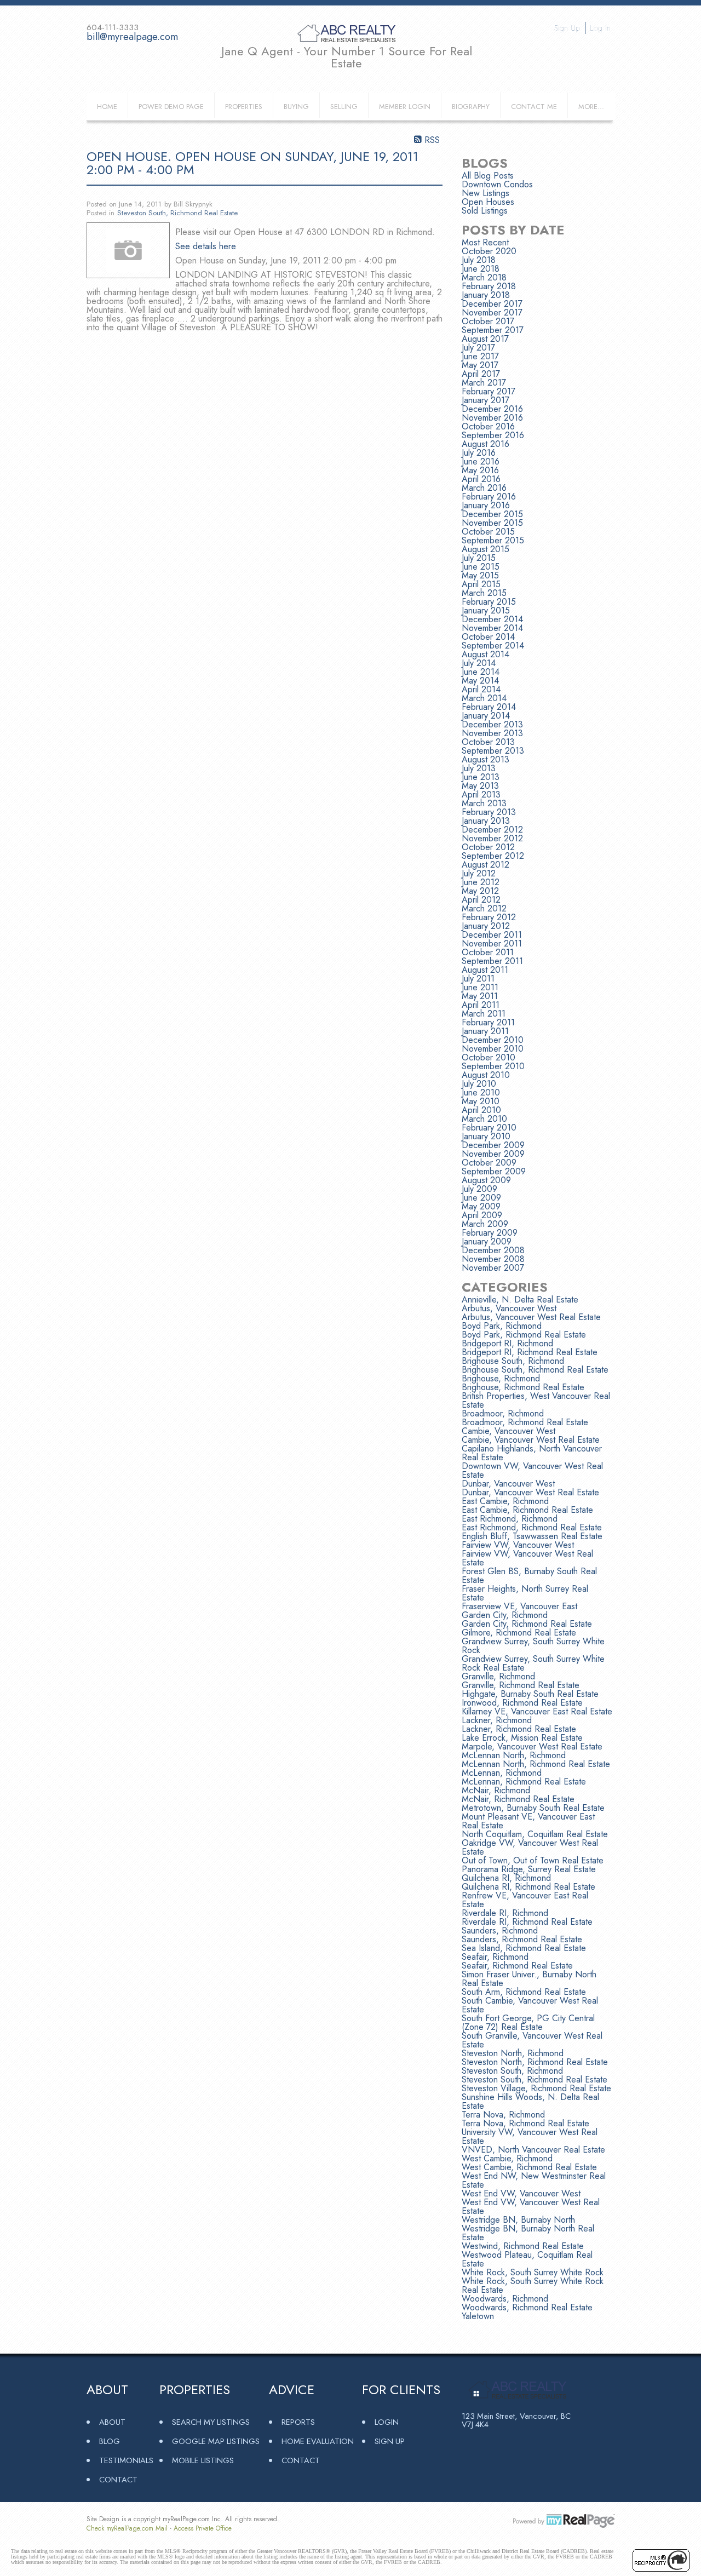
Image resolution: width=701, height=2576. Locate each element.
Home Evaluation (318, 2441)
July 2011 (478, 979)
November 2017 (492, 312)
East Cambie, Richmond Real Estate (527, 1510)
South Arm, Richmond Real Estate (524, 1992)
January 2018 (486, 295)
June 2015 (481, 567)
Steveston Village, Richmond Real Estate (536, 2088)
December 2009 (493, 1145)
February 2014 (489, 707)
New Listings (485, 193)
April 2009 (482, 1215)
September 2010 (493, 1066)
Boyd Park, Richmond (502, 1326)
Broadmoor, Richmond (503, 1413)
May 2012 (480, 891)
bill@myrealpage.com (132, 37)
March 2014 (484, 698)
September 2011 (492, 961)
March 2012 (484, 908)
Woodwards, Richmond (505, 2299)
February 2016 (489, 497)
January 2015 (486, 610)
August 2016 (485, 444)
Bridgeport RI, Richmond (507, 1343)
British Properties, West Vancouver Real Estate (536, 1400)
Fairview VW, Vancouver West (518, 1545)
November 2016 (492, 418)
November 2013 (492, 733)
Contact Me (534, 107)
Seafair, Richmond (495, 1957)
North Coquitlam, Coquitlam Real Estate (535, 1834)
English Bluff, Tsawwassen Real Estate (532, 1536)
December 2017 (492, 304)
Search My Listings (211, 2422)
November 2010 (493, 1049)
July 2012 (479, 873)
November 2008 (493, 1259)
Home (107, 107)
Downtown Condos (497, 184)
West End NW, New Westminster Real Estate (534, 2180)
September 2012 (493, 856)
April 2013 (481, 794)
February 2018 (489, 286)
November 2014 (492, 628)
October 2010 (489, 1057)
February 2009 (490, 1233)
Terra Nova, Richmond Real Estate (525, 2123)
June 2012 (481, 882)
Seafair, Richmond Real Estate (517, 1966)
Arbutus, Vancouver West (509, 1308)
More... (591, 107)
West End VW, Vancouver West (521, 2193)
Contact (118, 2479)
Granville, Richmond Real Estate (521, 1685)
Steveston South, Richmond (512, 2071)
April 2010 (481, 1110)
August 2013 (485, 759)
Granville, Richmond (498, 1676)
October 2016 (488, 426)
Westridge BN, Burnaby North (518, 2220)
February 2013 (489, 812)
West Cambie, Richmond (507, 2158)
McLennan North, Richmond (514, 1755)
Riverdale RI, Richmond (505, 1913)
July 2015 (479, 558)
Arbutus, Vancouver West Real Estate (531, 1317)
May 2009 (481, 1206)
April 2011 (481, 1005)
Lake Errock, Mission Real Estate (522, 1738)
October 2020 (489, 251)
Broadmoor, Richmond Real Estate (525, 1422)
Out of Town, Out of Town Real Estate (533, 1860)
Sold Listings (485, 211)
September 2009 (494, 1171)
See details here (206, 246)
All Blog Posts (488, 176)
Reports (298, 2422)
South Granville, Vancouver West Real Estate (532, 2040)
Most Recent (485, 242)
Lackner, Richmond (497, 1720)
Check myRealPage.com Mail (127, 2528)
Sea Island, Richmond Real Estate (524, 1948)
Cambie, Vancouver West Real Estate (531, 1440)
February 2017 (489, 391)
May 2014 (480, 681)
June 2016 (481, 461)
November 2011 (492, 943)
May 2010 (481, 1101)
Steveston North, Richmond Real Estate (535, 2062)
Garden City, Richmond (505, 1615)
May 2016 (480, 470)
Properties (244, 107)
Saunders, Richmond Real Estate (522, 1939)
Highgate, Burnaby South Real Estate (530, 1694)
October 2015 (488, 532)
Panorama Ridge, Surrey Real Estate (529, 1869)
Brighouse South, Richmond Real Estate (535, 1370)
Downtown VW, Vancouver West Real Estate (532, 1470)
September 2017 (493, 330)
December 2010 (493, 1040)
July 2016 (479, 453)
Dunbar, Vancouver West (508, 1484)
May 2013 (480, 786)
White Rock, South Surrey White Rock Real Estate (533, 2285)
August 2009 (486, 1180)
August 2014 (485, 654)
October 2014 (488, 637)
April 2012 (481, 900)
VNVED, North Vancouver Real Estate (533, 2150)
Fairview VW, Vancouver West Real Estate (527, 1558)
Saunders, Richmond (500, 1930)
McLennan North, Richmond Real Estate (536, 1764)
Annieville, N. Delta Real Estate (520, 1300)
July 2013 (479, 768)
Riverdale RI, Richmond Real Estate (527, 1922)
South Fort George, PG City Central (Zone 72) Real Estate (528, 2023)
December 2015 (492, 514)
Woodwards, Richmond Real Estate (527, 2307)
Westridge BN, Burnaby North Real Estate (528, 2233)
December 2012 (492, 830)
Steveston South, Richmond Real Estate (177, 213)
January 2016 (486, 505)
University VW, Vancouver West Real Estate (530, 2136)
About (112, 2422)
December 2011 (492, 935)
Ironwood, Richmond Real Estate (522, 1703)
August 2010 (486, 1075)
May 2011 (480, 996)
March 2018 (484, 277)
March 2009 (485, 1224)
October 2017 (488, 321)
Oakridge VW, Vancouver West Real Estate (530, 1847)
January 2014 (486, 716)
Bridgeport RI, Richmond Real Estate (530, 1352)
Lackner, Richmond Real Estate (519, 1729)
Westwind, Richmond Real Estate (523, 2246)
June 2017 (480, 356)
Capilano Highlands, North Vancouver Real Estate (532, 1453)
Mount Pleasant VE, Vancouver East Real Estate (528, 1821)
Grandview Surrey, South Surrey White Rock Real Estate (533, 1663)
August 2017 (485, 339)
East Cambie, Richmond (505, 1501)
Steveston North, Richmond (513, 2053)
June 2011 (480, 987)
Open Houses (488, 202)
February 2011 (488, 1022)
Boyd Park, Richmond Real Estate (524, 1335)
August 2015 (485, 549)
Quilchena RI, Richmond (506, 1878)
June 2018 (481, 269)
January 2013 (486, 821)
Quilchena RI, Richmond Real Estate (528, 1887)
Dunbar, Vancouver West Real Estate (530, 1492)
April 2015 (481, 584)
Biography (471, 107)
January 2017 (485, 400)
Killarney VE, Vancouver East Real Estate (537, 1711)
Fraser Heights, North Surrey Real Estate (525, 1593)
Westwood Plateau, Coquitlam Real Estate (527, 2259)
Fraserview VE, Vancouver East (519, 1606)
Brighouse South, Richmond (513, 1361)
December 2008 (493, 1250)
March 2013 (484, 803)
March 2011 (484, 1014)
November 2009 (493, 1154)
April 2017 (481, 374)
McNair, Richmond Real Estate (518, 1799)
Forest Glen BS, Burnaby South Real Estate (529, 1576)
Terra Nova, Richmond (503, 2115)
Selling (344, 107)
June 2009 (481, 1198)
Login (387, 2422)
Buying (296, 107)
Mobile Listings (203, 2460)
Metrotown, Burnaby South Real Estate (533, 1808)
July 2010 (479, 1084)
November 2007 (493, 1268)
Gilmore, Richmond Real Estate (519, 1633)
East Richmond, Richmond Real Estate (532, 1527)
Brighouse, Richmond (501, 1378)
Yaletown (478, 2316)
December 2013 (492, 724)
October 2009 (489, 1163)
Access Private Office (203, 2528)
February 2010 (489, 1128)
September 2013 (493, 751)
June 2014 (481, 672)
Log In (600, 28)
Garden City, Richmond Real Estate (527, 1624)
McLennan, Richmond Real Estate (524, 1782)
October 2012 (488, 847)
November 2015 (492, 523)
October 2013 (488, 742)
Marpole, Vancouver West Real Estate (532, 1746)
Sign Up (567, 28)
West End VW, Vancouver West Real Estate (531, 2207)
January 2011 (485, 1031)
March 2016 (484, 488)
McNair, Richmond (496, 1790)
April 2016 (481, 479)
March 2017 (484, 383)
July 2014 (479, 663)
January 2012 (486, 926)
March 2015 (484, 593)
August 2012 (485, 865)
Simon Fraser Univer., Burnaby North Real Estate (529, 1979)
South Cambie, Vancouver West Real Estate (530, 2005)
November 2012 (492, 838)
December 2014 (492, 619)
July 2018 (479, 260)
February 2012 (489, 917)
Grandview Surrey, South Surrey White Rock (533, 1646)
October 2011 (488, 952)
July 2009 (479, 1189)
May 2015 (480, 575)
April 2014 (481, 689)
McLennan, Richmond (502, 1773)
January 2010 (486, 1136)
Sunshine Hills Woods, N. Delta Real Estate (530, 2101)
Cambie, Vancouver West (508, 1431)
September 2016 (493, 435)
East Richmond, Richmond (510, 1519)
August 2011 (485, 970)
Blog (110, 2441)
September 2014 (493, 646)
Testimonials (126, 2460)
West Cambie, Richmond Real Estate (529, 2167)
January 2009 (487, 1241)
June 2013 (481, 777)
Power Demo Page (171, 107)
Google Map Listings (216, 2441)
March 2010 (484, 1119)
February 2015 (489, 602)
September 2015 (493, 540)
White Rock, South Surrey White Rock (533, 2272)
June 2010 (481, 1092)
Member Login (405, 107)
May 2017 (480, 365)
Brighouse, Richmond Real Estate (523, 1387)
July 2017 (478, 348)
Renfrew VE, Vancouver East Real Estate (525, 1900)
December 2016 (492, 409)
